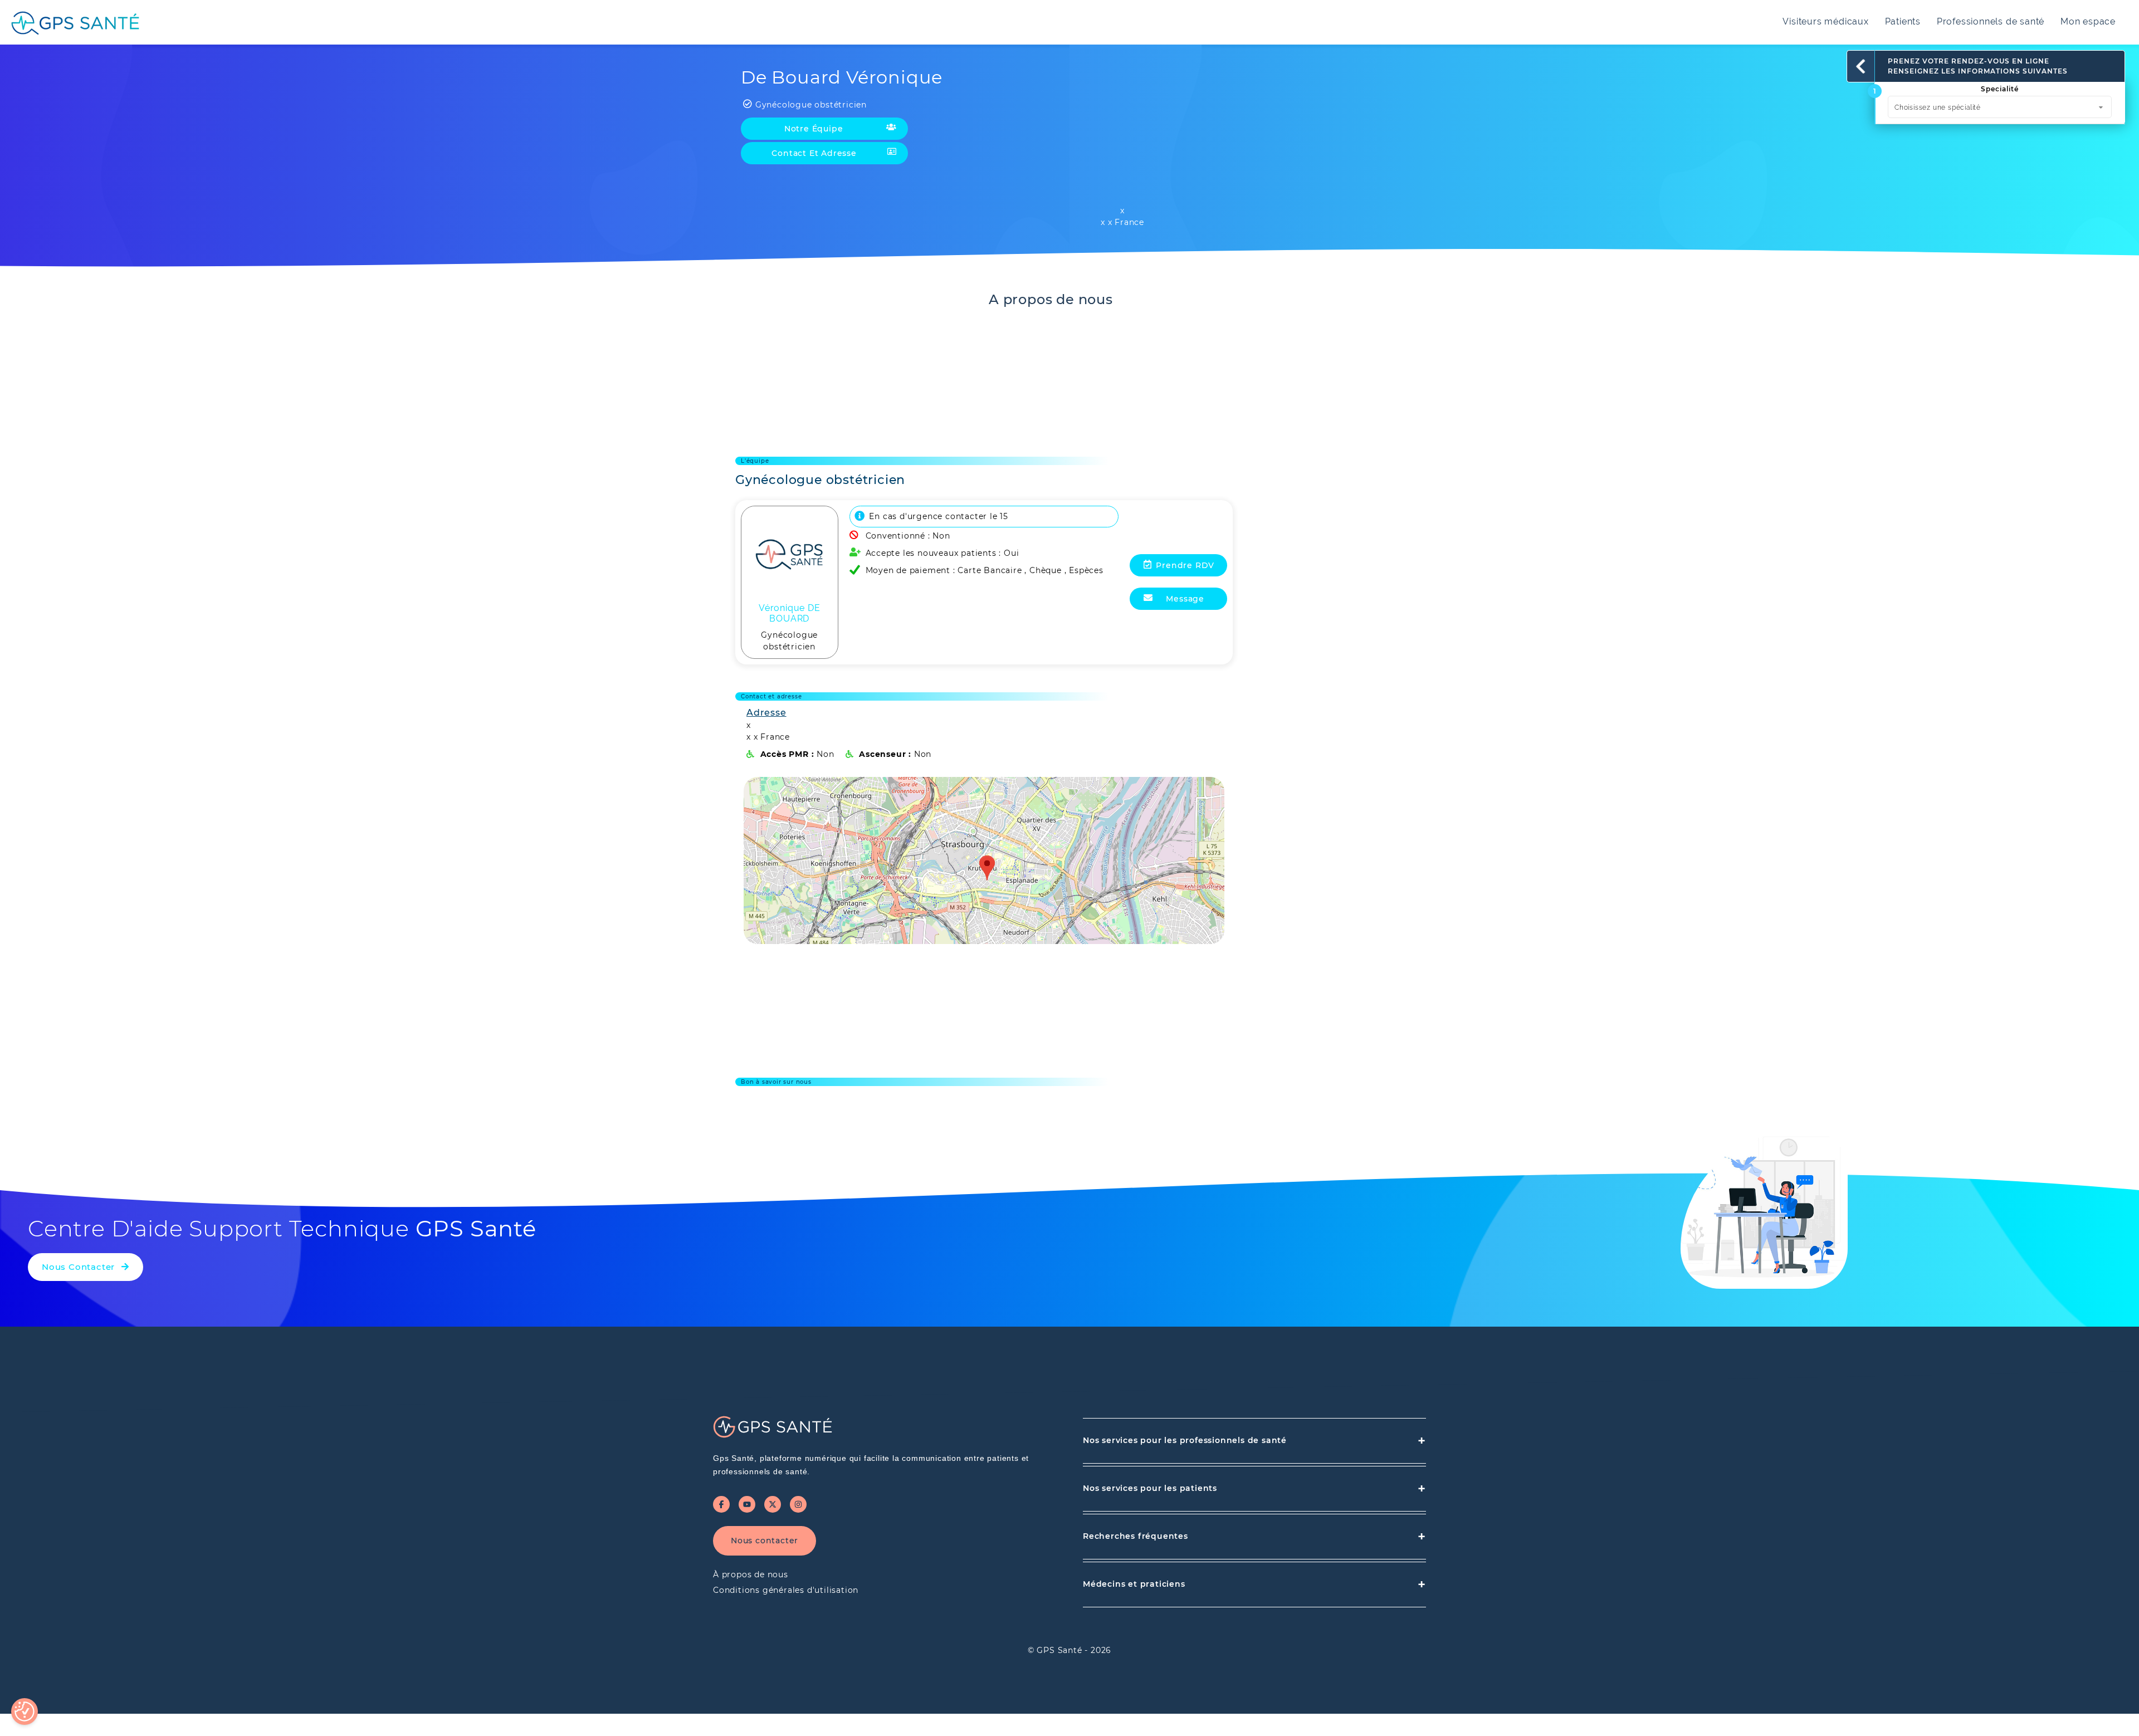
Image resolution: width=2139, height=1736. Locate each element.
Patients (1903, 21)
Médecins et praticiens (1254, 1584)
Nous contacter (765, 1541)
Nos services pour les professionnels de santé (1254, 1441)
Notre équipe (814, 129)
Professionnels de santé (1991, 21)
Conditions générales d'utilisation (786, 1590)
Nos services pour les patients (1254, 1488)
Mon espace (2088, 21)
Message (1185, 599)
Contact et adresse (814, 153)
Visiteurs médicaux (1825, 21)
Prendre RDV (1185, 565)
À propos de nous (751, 1574)
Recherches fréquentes (1254, 1536)
